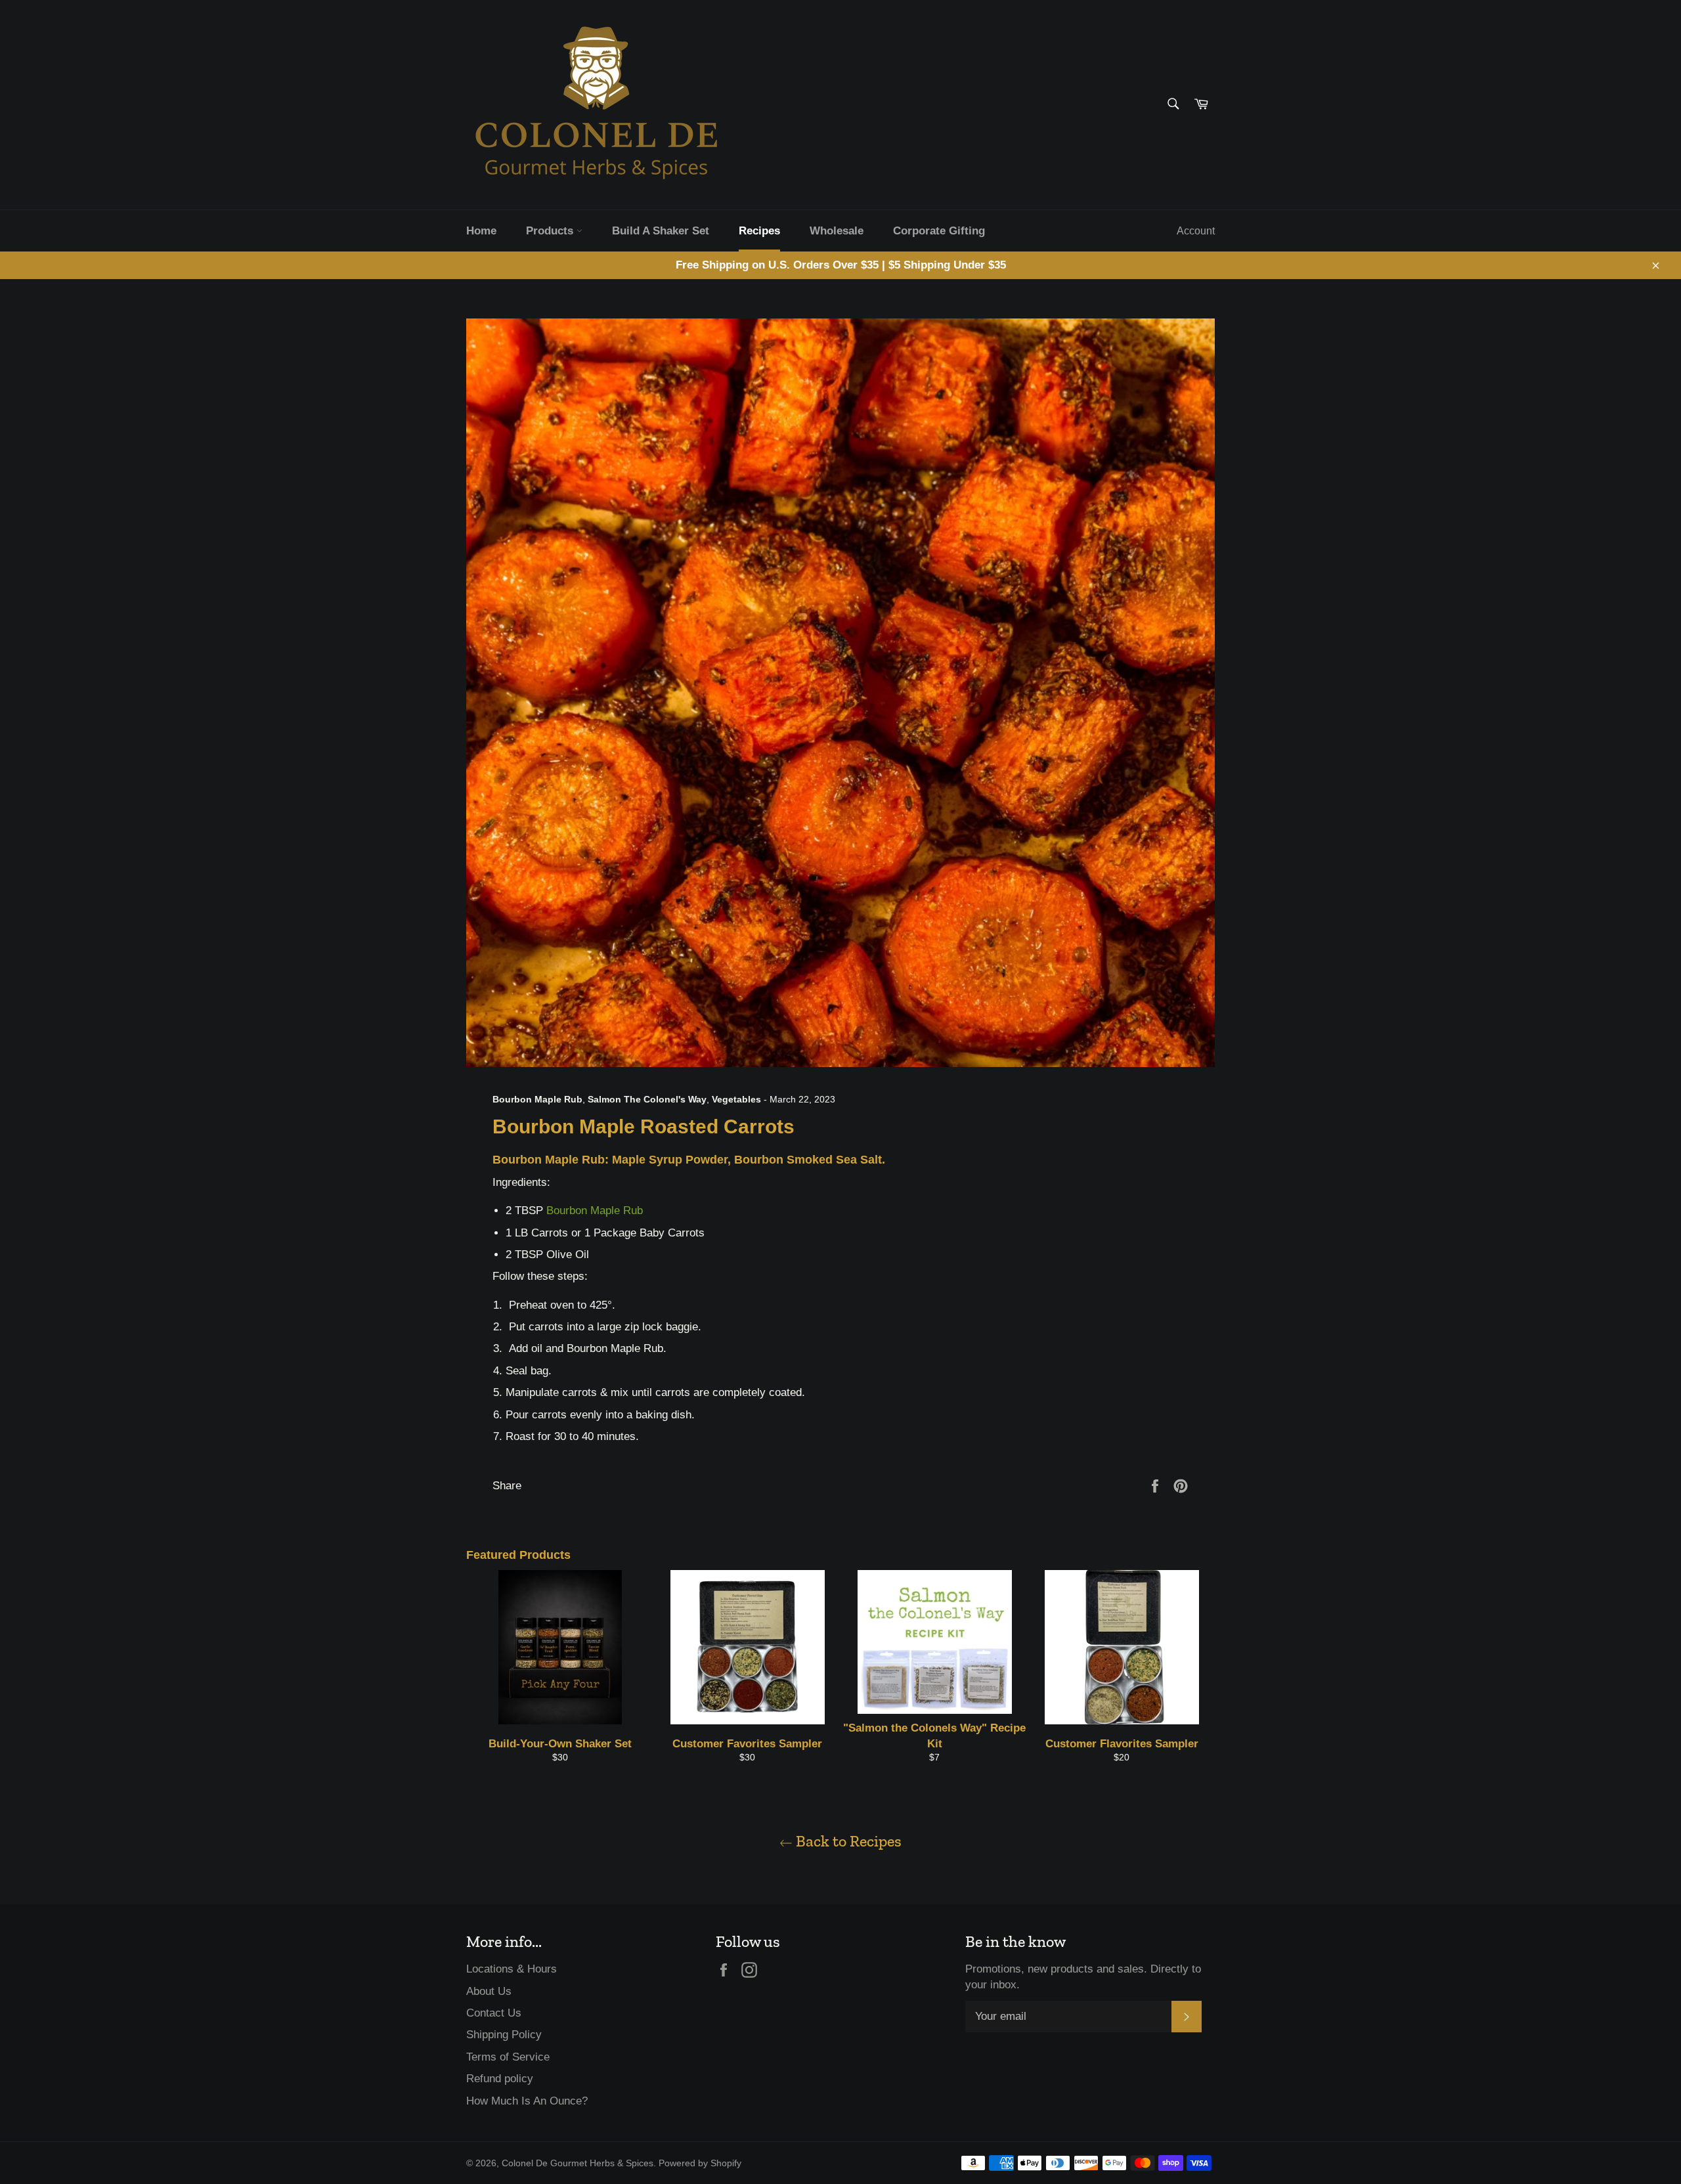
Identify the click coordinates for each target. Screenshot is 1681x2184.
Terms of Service (508, 2057)
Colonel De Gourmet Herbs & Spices (578, 2163)
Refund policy (500, 2079)
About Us (489, 1991)
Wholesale (837, 231)
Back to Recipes (847, 1841)
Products (551, 231)
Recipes (759, 231)
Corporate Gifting (939, 231)
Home (481, 231)
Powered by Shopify (700, 2163)
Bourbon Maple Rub (595, 1211)
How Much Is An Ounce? (527, 2101)
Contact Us (494, 2013)
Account (1196, 231)
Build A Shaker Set (661, 231)
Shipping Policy (504, 2035)
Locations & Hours (512, 1969)
